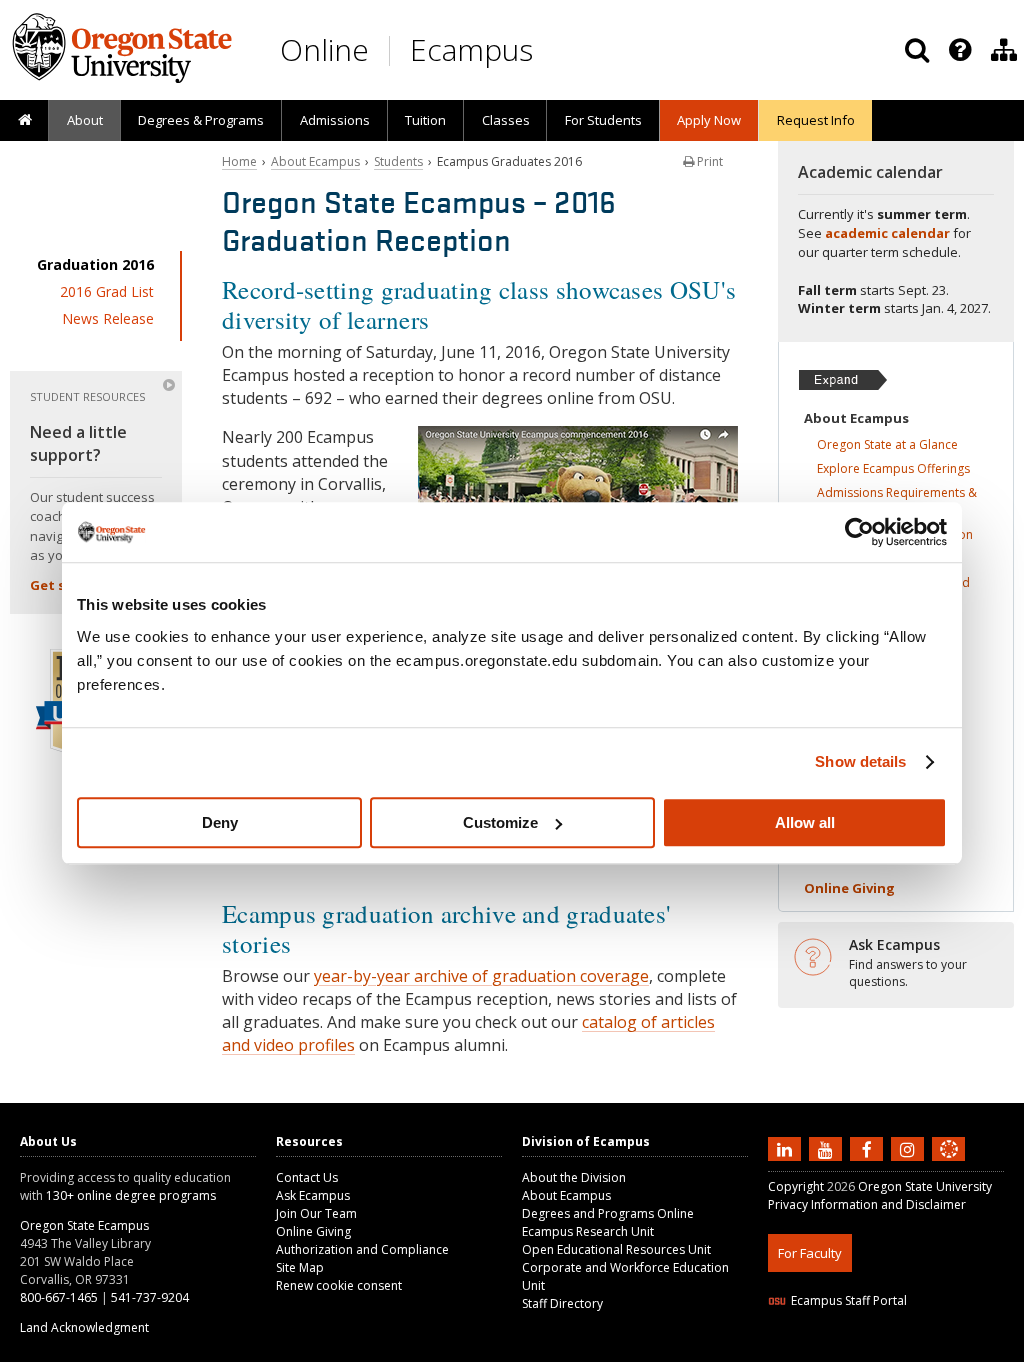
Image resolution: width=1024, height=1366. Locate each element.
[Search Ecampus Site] (917, 50)
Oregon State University (925, 1186)
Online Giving (313, 1231)
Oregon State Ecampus (84, 1225)
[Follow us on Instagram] (910, 1148)
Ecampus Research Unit (588, 1231)
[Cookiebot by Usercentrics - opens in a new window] (859, 532)
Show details (860, 761)
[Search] (917, 50)
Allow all (805, 822)
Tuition (425, 120)
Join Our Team (316, 1213)
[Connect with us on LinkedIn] (787, 1148)
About (85, 120)
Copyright (796, 1186)
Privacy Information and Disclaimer (867, 1204)
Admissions (335, 120)
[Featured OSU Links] (960, 50)
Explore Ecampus (893, 468)
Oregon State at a (887, 444)
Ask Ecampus (313, 1195)
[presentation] (958, 50)
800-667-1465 (59, 1297)
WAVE (968, 1349)
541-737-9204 (150, 1297)
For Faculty (810, 1253)
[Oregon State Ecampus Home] (393, 50)
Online (324, 49)
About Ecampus (315, 161)
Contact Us (307, 1177)
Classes (506, 120)
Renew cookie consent (339, 1285)
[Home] (24, 121)
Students (398, 161)
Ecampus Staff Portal (849, 1300)
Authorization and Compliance (362, 1249)
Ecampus (471, 49)
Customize (500, 822)
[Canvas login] (949, 1165)
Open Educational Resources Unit (616, 1249)
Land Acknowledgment (84, 1327)
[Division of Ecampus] (1004, 50)
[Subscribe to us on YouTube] (828, 1148)
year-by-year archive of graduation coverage (481, 976)
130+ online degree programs (131, 1195)
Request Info (816, 120)
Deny (220, 822)
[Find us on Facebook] (869, 1148)
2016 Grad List (107, 291)
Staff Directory (562, 1303)
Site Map (300, 1267)
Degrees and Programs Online (608, 1213)
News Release (108, 318)
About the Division (574, 1177)
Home (239, 161)
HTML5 (879, 1349)
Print (708, 161)
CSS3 (925, 1349)
